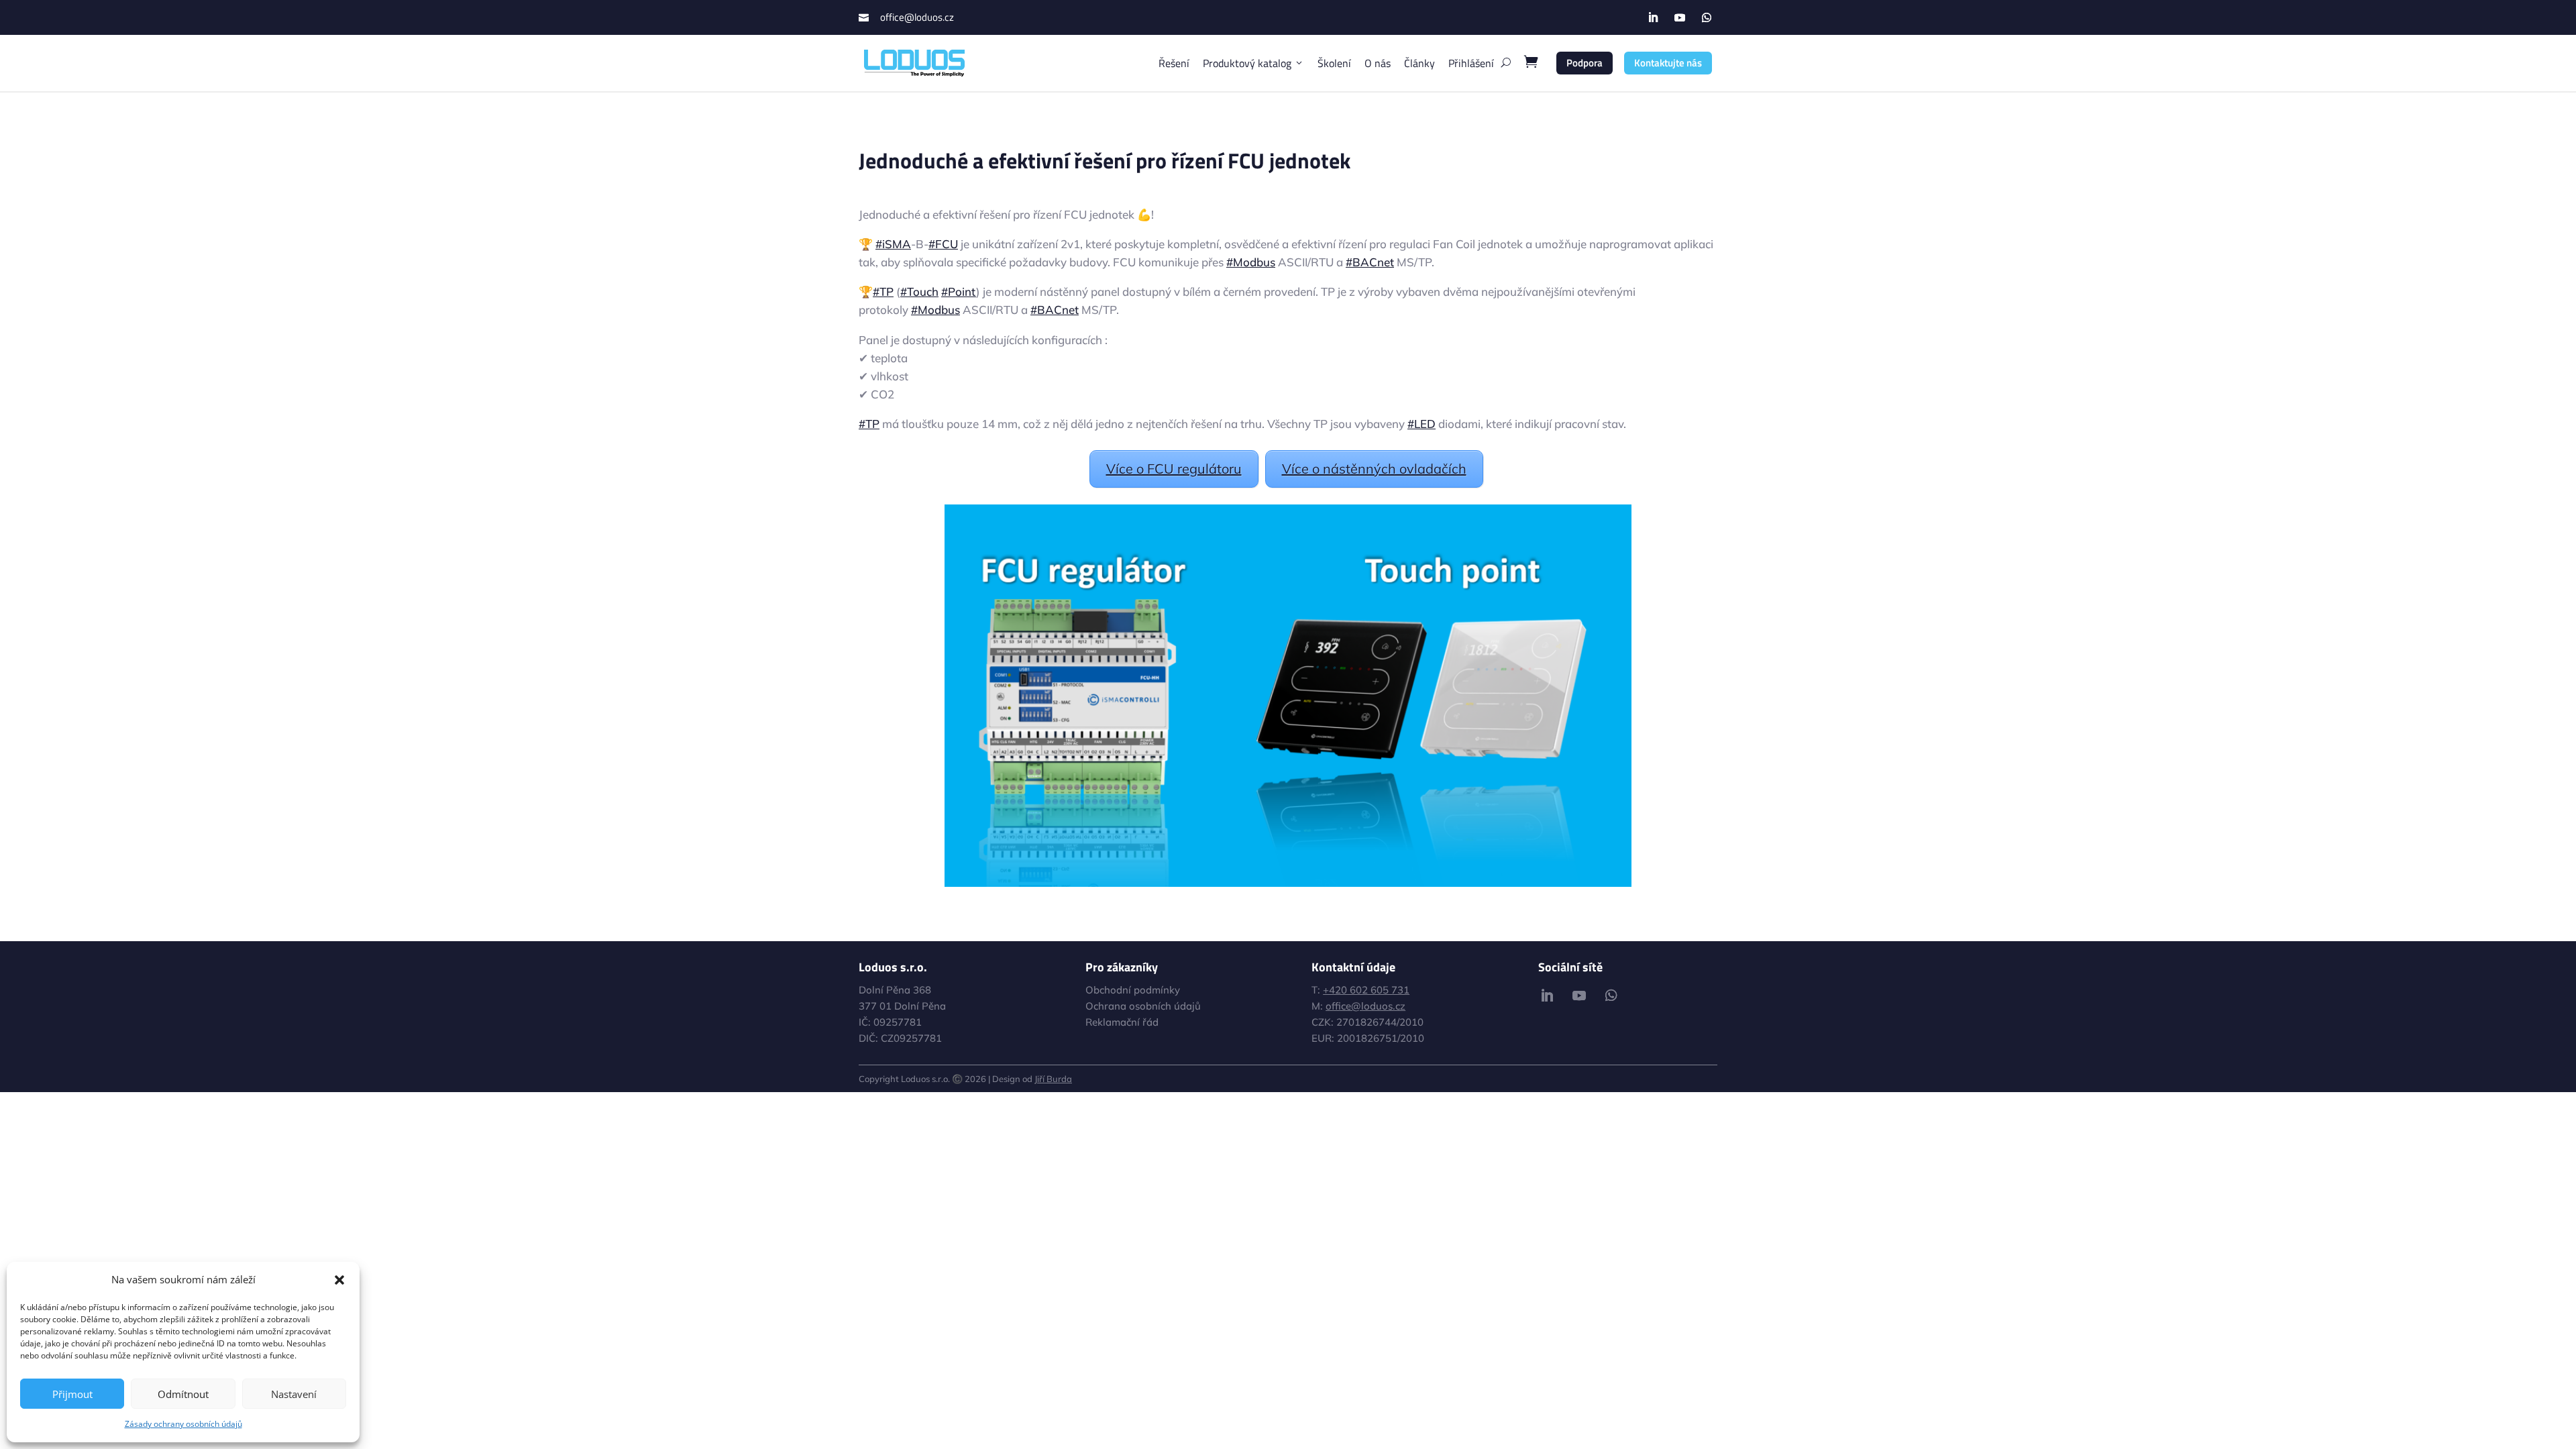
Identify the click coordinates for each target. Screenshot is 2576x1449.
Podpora (1585, 63)
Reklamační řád (1122, 1022)
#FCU (943, 244)
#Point (959, 291)
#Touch (919, 291)
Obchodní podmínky (1133, 990)
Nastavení (294, 1394)
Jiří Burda (1053, 1079)
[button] (339, 1280)
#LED (1421, 424)
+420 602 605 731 (1366, 990)
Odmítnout (183, 1394)
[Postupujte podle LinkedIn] (1653, 17)
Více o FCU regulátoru (1174, 469)
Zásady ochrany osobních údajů (183, 1424)
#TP (883, 291)
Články (1419, 63)
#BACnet (1370, 262)
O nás (1378, 63)
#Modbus (1251, 262)
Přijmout (72, 1394)
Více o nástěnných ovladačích (1374, 469)
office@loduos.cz (917, 17)
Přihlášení (1471, 63)
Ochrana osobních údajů (1143, 1006)
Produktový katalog (1247, 63)
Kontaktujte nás (1668, 63)
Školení (1334, 63)
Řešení (1174, 63)
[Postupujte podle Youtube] (1680, 17)
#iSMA (893, 244)
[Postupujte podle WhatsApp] (1707, 17)
